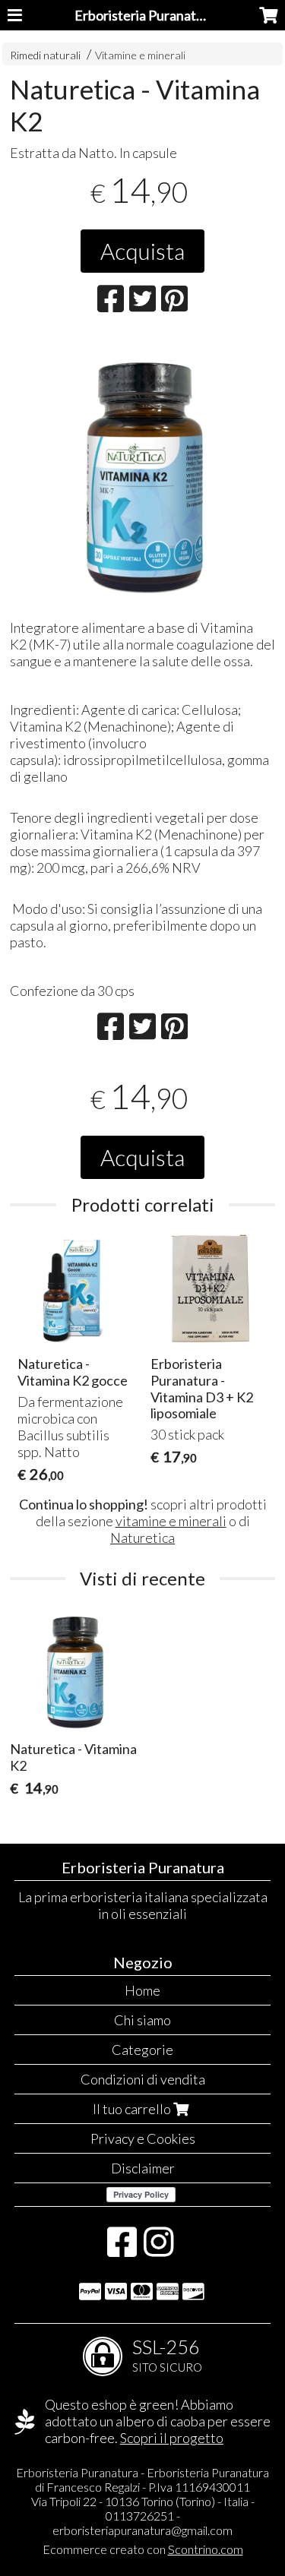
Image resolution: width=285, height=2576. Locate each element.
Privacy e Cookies (143, 2138)
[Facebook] (122, 2249)
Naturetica (142, 1538)
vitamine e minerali (171, 1521)
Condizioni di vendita (143, 2079)
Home (142, 1990)
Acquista (142, 251)
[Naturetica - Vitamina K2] (142, 471)
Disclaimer (143, 2168)
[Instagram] (158, 2249)
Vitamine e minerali (140, 55)
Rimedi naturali (45, 55)
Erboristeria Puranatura (145, 15)
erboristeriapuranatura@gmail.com (142, 2530)
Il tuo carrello (133, 2109)
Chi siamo (142, 2020)
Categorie (142, 2050)
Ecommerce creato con (143, 2549)
